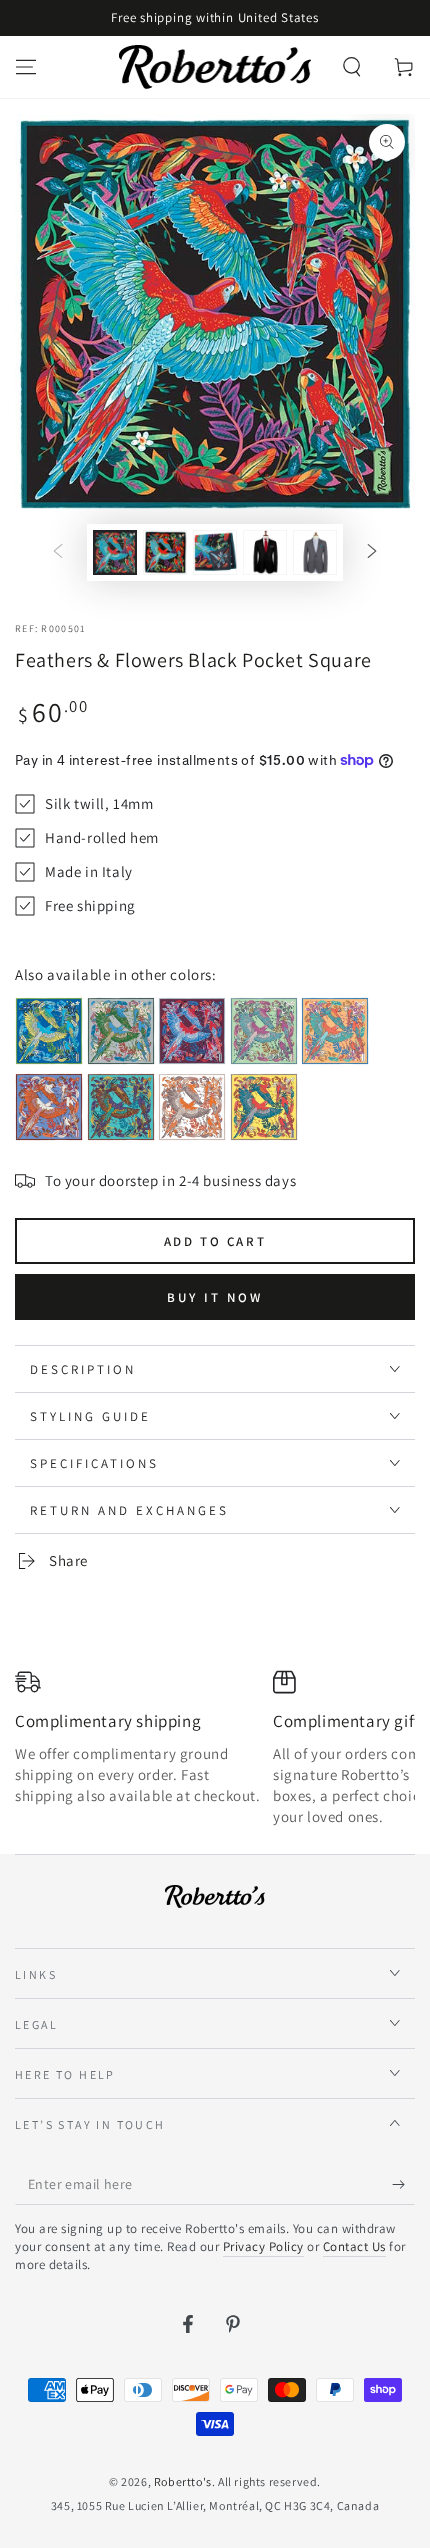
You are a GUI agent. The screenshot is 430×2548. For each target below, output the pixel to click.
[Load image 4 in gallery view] (265, 552)
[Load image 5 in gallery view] (315, 552)
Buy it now (215, 1297)
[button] (352, 67)
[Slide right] (372, 553)
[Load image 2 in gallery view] (165, 552)
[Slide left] (58, 553)
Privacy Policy (263, 2246)
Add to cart (215, 1241)
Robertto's (183, 2481)
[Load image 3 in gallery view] (215, 552)
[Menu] (26, 67)
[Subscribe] (403, 2185)
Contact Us (354, 2246)
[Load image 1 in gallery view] (115, 552)
